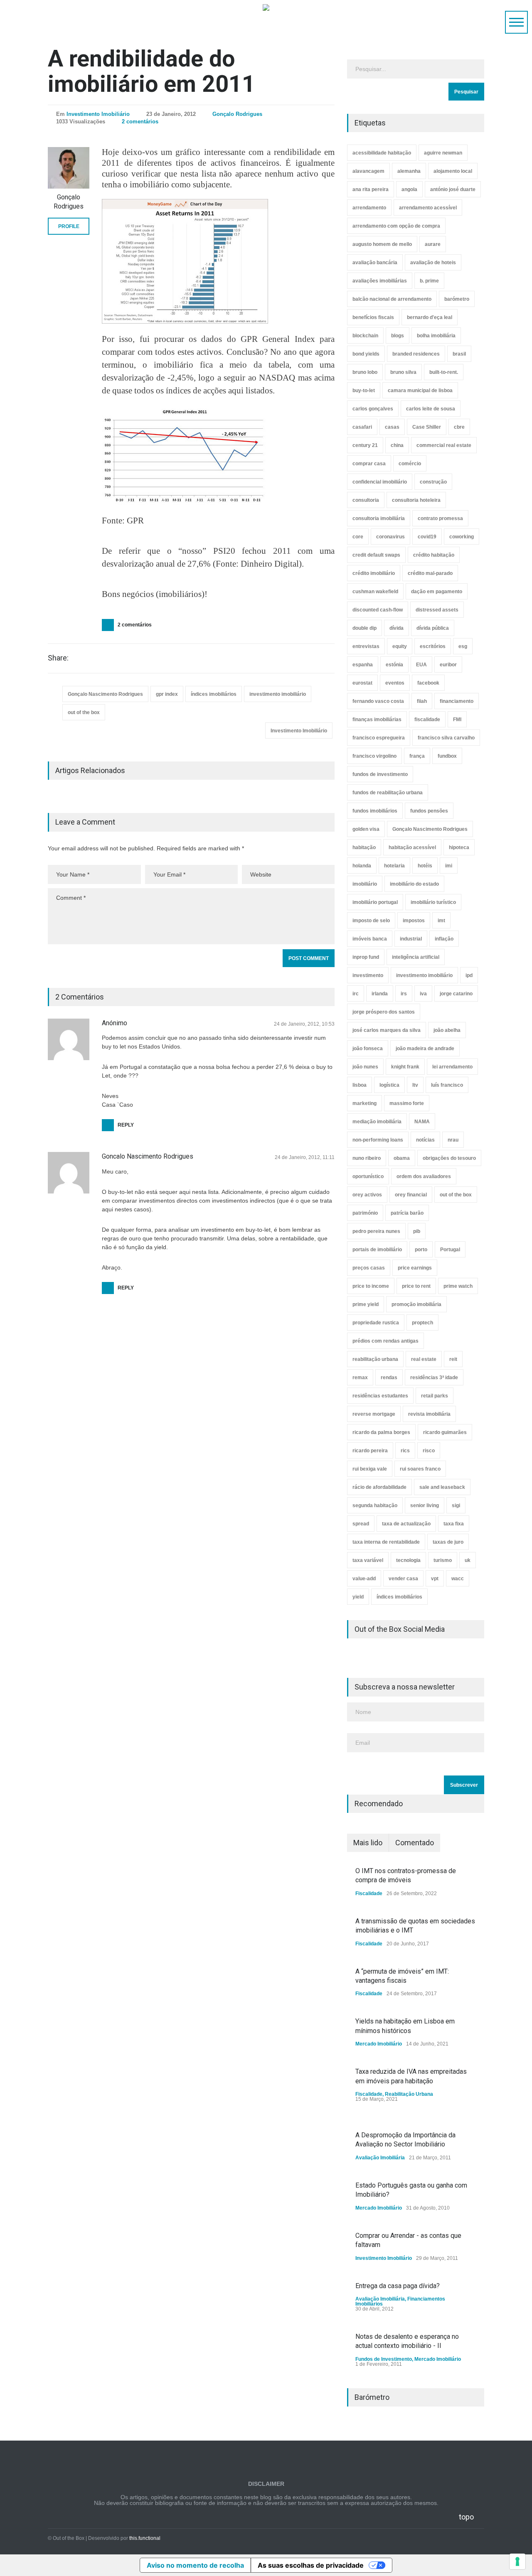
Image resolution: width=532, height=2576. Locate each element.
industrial (411, 939)
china (397, 445)
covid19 (427, 537)
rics (405, 1451)
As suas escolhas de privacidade (311, 2565)
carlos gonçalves (373, 409)
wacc (458, 1579)
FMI (457, 720)
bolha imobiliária (436, 336)
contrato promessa (440, 518)
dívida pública (433, 628)
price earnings (415, 1268)
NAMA (422, 1122)
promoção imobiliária (416, 1304)
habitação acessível (412, 847)
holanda (362, 866)
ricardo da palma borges (381, 1432)
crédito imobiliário (374, 573)
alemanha (409, 171)
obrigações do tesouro (449, 1158)
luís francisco (447, 1085)
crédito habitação (434, 555)
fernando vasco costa (378, 701)
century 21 (365, 445)
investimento (368, 975)
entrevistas (366, 646)
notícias (425, 1140)
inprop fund (366, 957)
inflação (444, 939)
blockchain (365, 336)
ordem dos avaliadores (424, 1176)
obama (402, 1158)
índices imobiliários (214, 694)
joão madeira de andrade (425, 1049)
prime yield (366, 1304)
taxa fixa (454, 1524)
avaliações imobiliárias (380, 281)
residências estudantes (380, 1396)
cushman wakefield (375, 592)
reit (453, 1359)
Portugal (450, 1250)
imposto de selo (371, 921)
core (358, 537)
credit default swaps (376, 555)
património (365, 1213)
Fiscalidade (369, 1893)
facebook (428, 683)
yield (358, 1597)
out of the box (84, 712)
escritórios (433, 646)
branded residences (416, 354)
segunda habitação (375, 1505)
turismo (443, 1560)
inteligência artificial (416, 957)
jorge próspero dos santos (384, 1012)
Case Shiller (427, 427)
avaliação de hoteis (433, 263)
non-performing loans (378, 1140)
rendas (389, 1378)
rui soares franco (420, 1469)
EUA (421, 665)
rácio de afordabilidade (379, 1487)
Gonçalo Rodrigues (237, 114)
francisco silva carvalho (446, 738)
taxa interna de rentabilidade (386, 1542)
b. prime (429, 281)
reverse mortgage (374, 1414)
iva (423, 994)
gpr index (167, 694)
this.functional (145, 2538)
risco (429, 1451)
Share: (58, 658)
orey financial (411, 1195)
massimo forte (407, 1103)
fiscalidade (427, 720)
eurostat (362, 683)
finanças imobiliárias (377, 720)
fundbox (447, 756)
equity (400, 646)
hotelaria (394, 866)
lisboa (360, 1085)
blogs (398, 336)
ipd (469, 975)
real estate (424, 1359)
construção (433, 482)
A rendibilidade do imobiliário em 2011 (151, 71)
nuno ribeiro (367, 1158)
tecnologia (408, 1560)
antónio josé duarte (453, 189)
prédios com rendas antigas (385, 1341)
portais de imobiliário (377, 1250)
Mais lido (368, 1843)
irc (356, 994)
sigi (456, 1505)
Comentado (415, 1843)
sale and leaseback (442, 1487)
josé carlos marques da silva (387, 1030)
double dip (365, 628)
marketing (365, 1103)
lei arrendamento (452, 1067)
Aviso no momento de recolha (195, 2565)
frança (417, 756)
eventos (395, 683)
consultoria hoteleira (416, 500)
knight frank (405, 1067)
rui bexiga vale (370, 1469)
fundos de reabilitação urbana (388, 793)
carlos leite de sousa (431, 409)
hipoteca (459, 847)
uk (468, 1560)
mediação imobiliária (377, 1122)
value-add (364, 1579)
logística (389, 1085)
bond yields (366, 354)
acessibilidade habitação (382, 153)
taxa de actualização (406, 1524)
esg (463, 646)
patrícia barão (407, 1213)
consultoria (366, 500)
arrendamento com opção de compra (396, 226)
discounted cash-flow (378, 610)
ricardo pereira (370, 1451)
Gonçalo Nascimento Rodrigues (105, 694)
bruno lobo (365, 372)
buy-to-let (364, 390)
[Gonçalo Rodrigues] (69, 168)
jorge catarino (456, 994)
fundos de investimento (380, 774)
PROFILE (69, 226)
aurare (433, 244)
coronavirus (390, 537)
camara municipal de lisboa (420, 390)
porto (421, 1250)
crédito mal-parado (430, 573)
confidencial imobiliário (380, 482)
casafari (362, 427)
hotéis (425, 866)
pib (417, 1231)
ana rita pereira (371, 189)
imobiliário (365, 884)
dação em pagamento (437, 592)
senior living (425, 1505)
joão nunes (365, 1067)
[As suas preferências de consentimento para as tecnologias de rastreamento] (517, 2561)
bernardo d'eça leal (430, 317)
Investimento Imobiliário (98, 114)
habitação (364, 847)
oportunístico (368, 1176)
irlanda (380, 994)
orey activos (367, 1195)
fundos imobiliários (375, 811)
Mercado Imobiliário (379, 2044)
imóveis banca (370, 939)
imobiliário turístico (433, 902)
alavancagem (368, 171)
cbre (459, 427)
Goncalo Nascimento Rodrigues (148, 1156)
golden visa (366, 829)
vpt (435, 1579)
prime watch (458, 1286)
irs (404, 994)
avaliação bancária (375, 263)
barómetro (457, 299)
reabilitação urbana (375, 1359)
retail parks (435, 1396)
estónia (394, 665)
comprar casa (369, 464)
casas (392, 427)
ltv (415, 1085)
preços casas (369, 1268)
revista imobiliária (429, 1414)
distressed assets (437, 610)
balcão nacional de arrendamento (392, 299)
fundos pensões (429, 811)
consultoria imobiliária (379, 518)
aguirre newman (443, 153)
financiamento (457, 701)
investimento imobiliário (278, 694)
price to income (371, 1286)
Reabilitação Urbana (409, 2094)
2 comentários (140, 122)
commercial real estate (444, 445)
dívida (397, 628)
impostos (414, 921)
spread (361, 1524)
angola (409, 189)
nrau (453, 1140)
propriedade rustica (376, 1323)
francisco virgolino (374, 756)
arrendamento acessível (428, 208)
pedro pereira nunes (376, 1231)
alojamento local (453, 171)
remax (360, 1378)
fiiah (422, 701)
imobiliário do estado (414, 884)
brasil (459, 354)
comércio (410, 464)
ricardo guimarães (445, 1432)
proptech (422, 1323)
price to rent (416, 1286)
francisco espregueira (379, 738)
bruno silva (403, 372)
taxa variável (368, 1560)
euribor (448, 665)
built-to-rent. (444, 372)
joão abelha (447, 1030)
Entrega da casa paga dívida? (398, 2286)
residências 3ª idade (434, 1378)
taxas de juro (448, 1542)
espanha (363, 665)
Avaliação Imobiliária (380, 2158)
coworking (462, 537)
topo (466, 2517)
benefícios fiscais (373, 317)
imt (441, 921)
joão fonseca (368, 1049)
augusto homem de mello (382, 244)
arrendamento (369, 208)
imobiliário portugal (375, 902)
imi (449, 866)
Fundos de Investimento (384, 2359)
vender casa (403, 1579)
